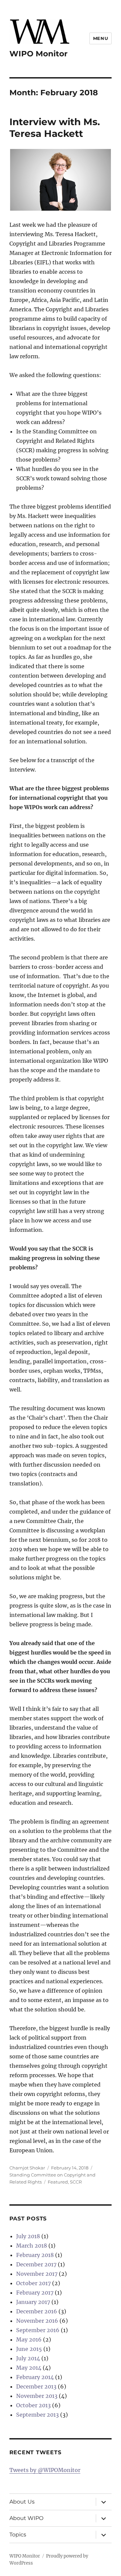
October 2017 (33, 2283)
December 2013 (36, 2386)
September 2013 (37, 2415)
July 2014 (28, 2358)
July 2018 (28, 2236)
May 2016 (29, 2340)
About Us (22, 2502)
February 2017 (35, 2293)
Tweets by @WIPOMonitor (45, 2470)
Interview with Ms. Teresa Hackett (55, 128)
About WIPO (26, 2518)
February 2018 (35, 2255)
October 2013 (33, 2405)
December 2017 (36, 2264)
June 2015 (29, 2349)
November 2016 (37, 2321)
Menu (100, 38)
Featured (58, 2182)
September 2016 (38, 2330)
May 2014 (29, 2368)
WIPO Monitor (38, 54)
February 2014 (35, 2377)
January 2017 (33, 2302)
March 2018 (32, 2246)
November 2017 (37, 2274)
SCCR (76, 2182)
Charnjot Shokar (27, 2168)
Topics (18, 2535)
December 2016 (37, 2311)
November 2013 (37, 2396)
